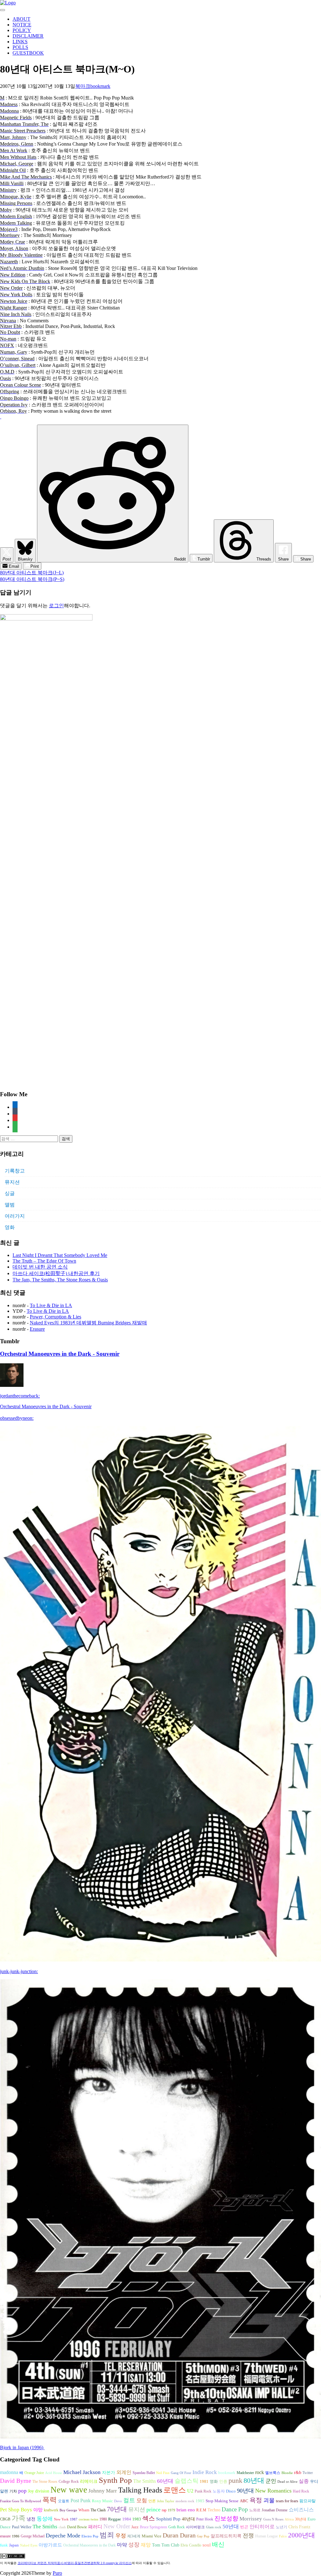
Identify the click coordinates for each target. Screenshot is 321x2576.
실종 (304, 2481)
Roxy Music (102, 2501)
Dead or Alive (287, 2482)
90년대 (245, 2491)
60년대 (165, 2481)
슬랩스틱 (187, 2481)
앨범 (10, 1205)
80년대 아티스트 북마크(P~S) (32, 579)
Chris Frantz (299, 2527)
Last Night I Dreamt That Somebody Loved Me (60, 1255)
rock (260, 2472)
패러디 (95, 2527)
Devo (118, 2501)
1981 (204, 2481)
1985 (200, 2501)
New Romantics (273, 2491)
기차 (13, 2491)
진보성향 (226, 2518)
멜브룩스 (273, 2473)
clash (62, 2527)
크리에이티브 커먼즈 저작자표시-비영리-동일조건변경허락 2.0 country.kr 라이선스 (75, 2563)
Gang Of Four (181, 2473)
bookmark (100, 86)
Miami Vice (152, 2536)
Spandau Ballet (144, 2473)
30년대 (301, 2519)
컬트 (129, 2500)
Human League (266, 2536)
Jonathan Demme (275, 2510)
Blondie (287, 2473)
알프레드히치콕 (226, 2536)
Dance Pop (235, 2509)
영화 (10, 1227)
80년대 (254, 2481)
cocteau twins (88, 2519)
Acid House (54, 2473)
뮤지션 (12, 1182)
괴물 (269, 2500)
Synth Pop (115, 2480)
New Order (117, 2526)
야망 (38, 2510)
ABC (244, 2501)
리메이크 (89, 2481)
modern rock (185, 2501)
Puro (57, 2573)
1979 (171, 2510)
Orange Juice (34, 2473)
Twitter (308, 2473)
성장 (134, 2545)
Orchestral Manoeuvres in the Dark (89, 2545)
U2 (190, 2491)
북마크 (83, 86)
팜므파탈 (308, 2501)
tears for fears (287, 2501)
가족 (18, 2518)
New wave (69, 2490)
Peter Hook (205, 2519)
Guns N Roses (273, 2519)
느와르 (255, 2510)
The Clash (98, 2510)
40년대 (188, 2519)
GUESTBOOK (28, 53)
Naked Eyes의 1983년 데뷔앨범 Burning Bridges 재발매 (88, 1323)
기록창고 (15, 1171)
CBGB (5, 2519)
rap (164, 2510)
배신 (218, 2544)
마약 (122, 2545)
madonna (9, 2472)
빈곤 (244, 2527)
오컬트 (64, 2501)
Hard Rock (301, 2491)
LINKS (20, 42)
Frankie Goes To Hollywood (21, 2501)
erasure (5, 2536)
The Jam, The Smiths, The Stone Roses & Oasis (60, 1280)
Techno (214, 2510)
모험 (142, 2501)
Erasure (37, 1329)
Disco (231, 2491)
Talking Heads (140, 2490)
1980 (103, 2519)
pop (22, 2491)
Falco (283, 2536)
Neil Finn (163, 2473)
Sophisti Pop (168, 2519)
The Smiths (145, 2481)
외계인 (124, 2472)
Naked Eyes (29, 2545)
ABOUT (21, 19)
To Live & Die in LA (51, 1305)
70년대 (117, 2509)
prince (153, 2509)
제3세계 (134, 2536)
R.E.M (201, 2510)
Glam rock (214, 2527)
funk (4, 2545)
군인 (271, 2481)
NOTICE (22, 25)
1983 (137, 2519)
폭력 (50, 2500)
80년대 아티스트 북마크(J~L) (32, 573)
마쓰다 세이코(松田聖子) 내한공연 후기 (56, 1273)
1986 (16, 2536)
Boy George (68, 2510)
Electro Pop (90, 2536)
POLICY (22, 30)
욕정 (256, 2500)
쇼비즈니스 (301, 2510)
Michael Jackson (82, 2472)
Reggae (115, 2519)
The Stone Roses (45, 2482)
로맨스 (175, 2490)
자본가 (108, 2473)
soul (207, 2545)
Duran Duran (179, 2535)
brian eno (186, 2510)
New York (61, 2519)
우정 (121, 2536)
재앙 (146, 2545)
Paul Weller (22, 2527)
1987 (74, 2519)
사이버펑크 (195, 2527)
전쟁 (248, 2536)
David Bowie (77, 2527)
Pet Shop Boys (16, 2510)
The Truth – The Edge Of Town (44, 1261)
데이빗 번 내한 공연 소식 (40, 1267)
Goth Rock (176, 2527)
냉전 (31, 2519)
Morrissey (251, 2519)
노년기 (282, 2527)
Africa (289, 2519)
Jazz (135, 2527)
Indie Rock (205, 2472)
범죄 (107, 2535)
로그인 (56, 606)
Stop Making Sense (222, 2501)
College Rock (69, 2482)
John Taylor (166, 2501)
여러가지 (15, 1216)
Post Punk (81, 2501)
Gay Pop (203, 2536)
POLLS (20, 47)
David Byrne (16, 2481)
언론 (152, 2501)
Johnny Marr (103, 2491)
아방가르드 (50, 2545)
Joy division (39, 2491)
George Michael (33, 2536)
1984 (127, 2519)
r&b (298, 2472)
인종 (223, 2481)
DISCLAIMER (28, 36)
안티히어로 (262, 2527)
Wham (84, 2510)
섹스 (149, 2518)
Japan (14, 2545)
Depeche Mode (63, 2536)
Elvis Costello (191, 2545)
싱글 (10, 1193)
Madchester (245, 2473)
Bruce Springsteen (153, 2527)
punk (235, 2481)
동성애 (45, 2519)
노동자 (219, 2491)
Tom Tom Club (166, 2545)
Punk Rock (203, 2491)
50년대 (231, 2527)
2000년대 (302, 2535)
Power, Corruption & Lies (55, 1317)
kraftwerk (51, 2510)
